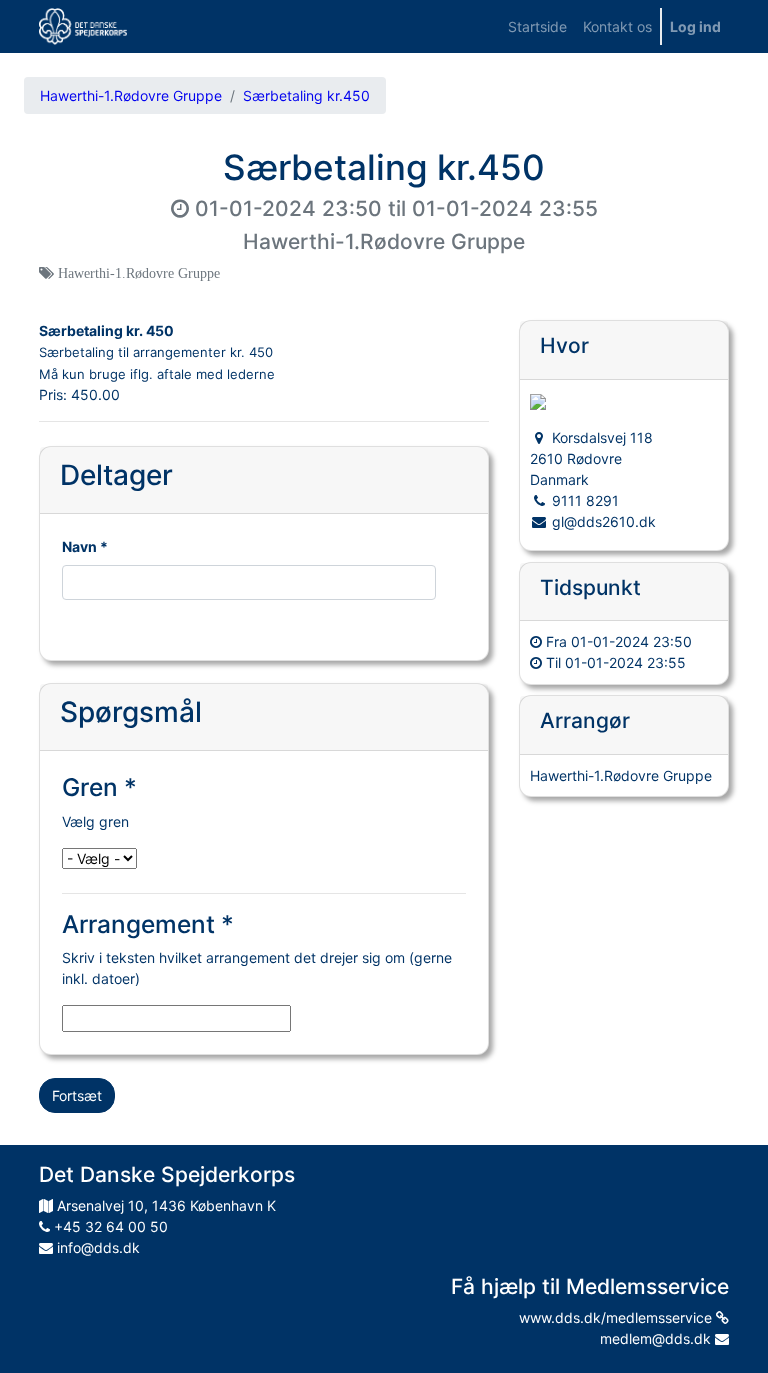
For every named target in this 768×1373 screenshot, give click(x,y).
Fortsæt (77, 1095)
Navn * (85, 546)
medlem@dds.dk (657, 1338)
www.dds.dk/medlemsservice (617, 1317)
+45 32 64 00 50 (109, 1226)
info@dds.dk (96, 1247)
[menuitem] (537, 26)
